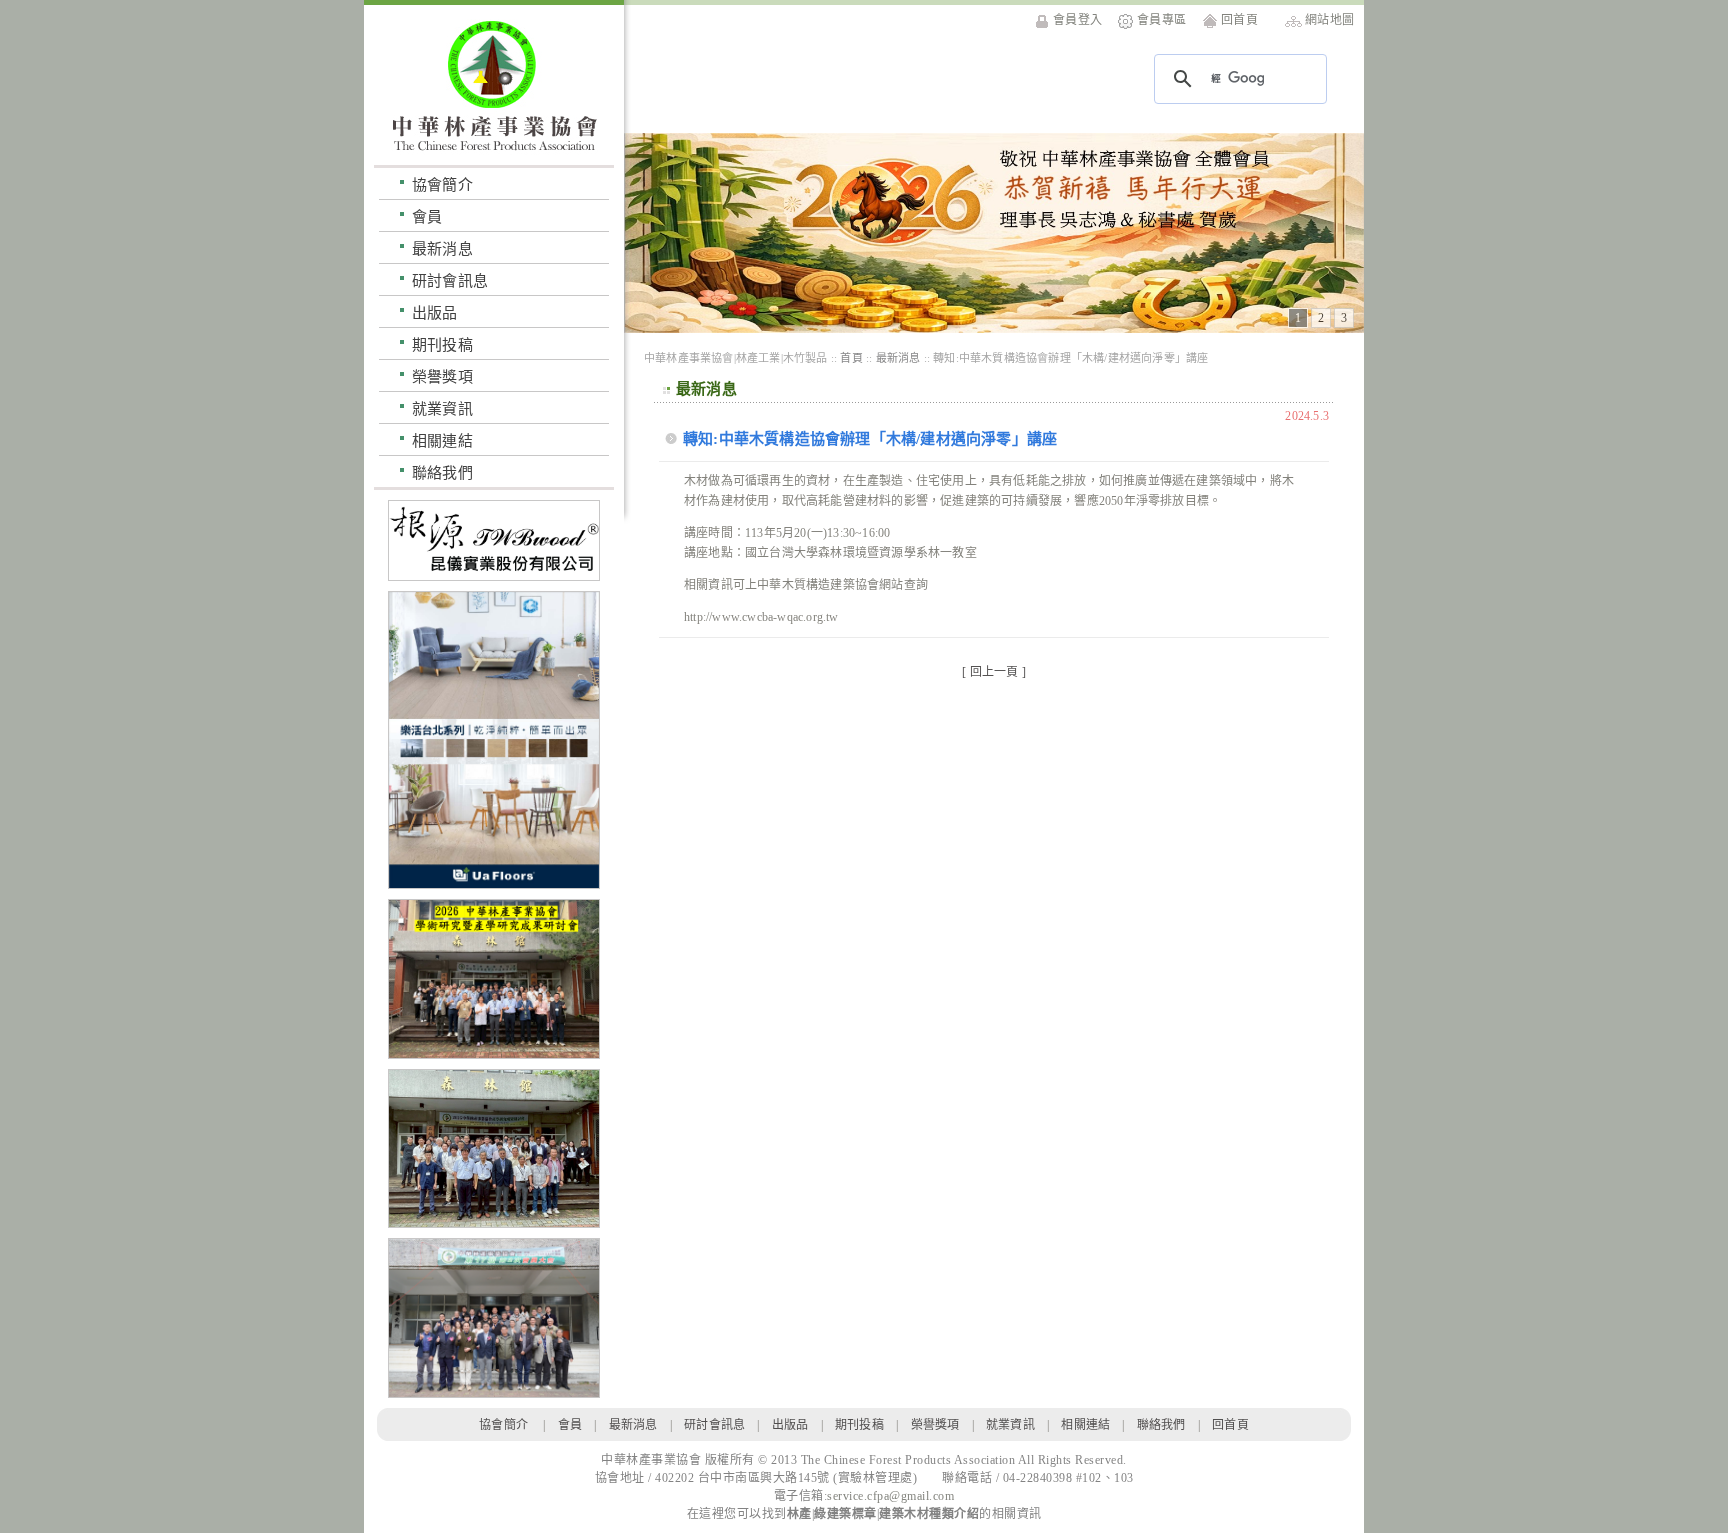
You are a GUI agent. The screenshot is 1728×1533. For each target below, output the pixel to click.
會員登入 (1077, 20)
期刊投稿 (442, 344)
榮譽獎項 (442, 376)
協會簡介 (442, 184)
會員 (427, 216)
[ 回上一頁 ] (994, 672)
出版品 (435, 312)
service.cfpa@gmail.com (890, 1496)
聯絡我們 (442, 472)
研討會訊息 (450, 280)
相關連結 (442, 440)
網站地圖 (1329, 20)
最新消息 (442, 248)
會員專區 (1161, 20)
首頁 (851, 358)
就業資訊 (442, 408)
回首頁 (1239, 20)
